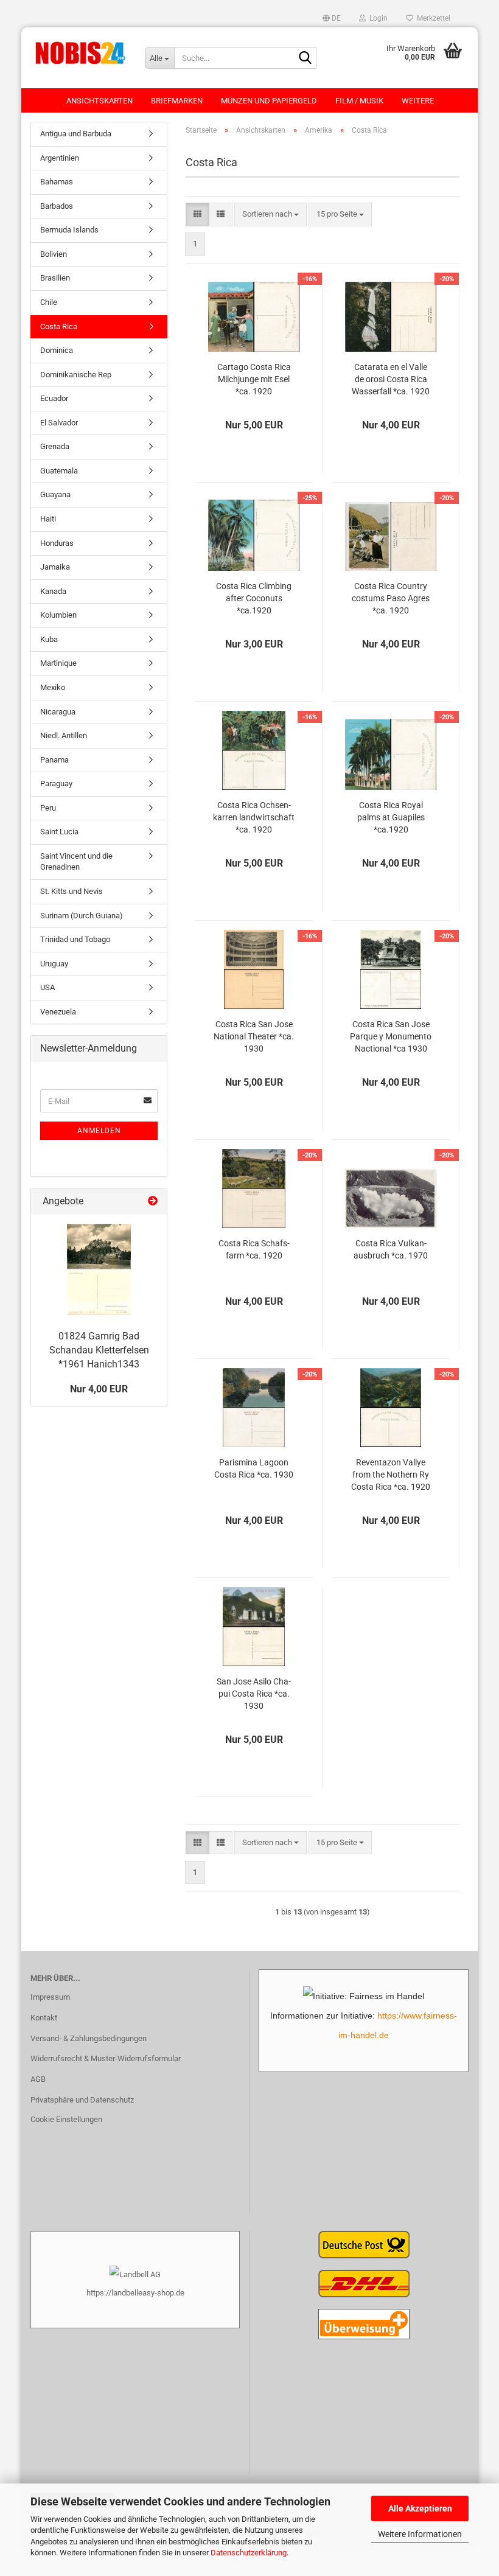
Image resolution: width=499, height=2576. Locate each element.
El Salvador (59, 423)
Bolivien (54, 254)
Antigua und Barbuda (76, 134)
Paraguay (56, 784)
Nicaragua (58, 712)
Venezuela (58, 1012)
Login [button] (377, 18)
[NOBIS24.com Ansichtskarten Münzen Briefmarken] (79, 52)
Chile (49, 302)
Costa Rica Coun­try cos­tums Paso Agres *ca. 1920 (391, 598)
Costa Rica (59, 326)
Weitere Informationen (420, 2534)
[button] (332, 18)
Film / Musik (359, 101)
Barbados (57, 206)
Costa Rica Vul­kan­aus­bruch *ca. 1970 (391, 1249)
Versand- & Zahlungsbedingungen (89, 2038)
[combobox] (270, 215)
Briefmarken (177, 101)
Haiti (48, 519)
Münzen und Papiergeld (269, 101)
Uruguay (54, 964)
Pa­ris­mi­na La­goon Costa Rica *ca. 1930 (254, 1468)
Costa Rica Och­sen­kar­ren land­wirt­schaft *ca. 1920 (254, 817)
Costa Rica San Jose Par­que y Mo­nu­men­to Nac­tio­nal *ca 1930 (391, 1036)
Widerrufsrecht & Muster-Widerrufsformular (106, 2058)
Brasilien (55, 278)
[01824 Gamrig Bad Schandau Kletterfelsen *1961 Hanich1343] (99, 1269)
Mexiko (53, 687)
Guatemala (59, 471)
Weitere (418, 101)
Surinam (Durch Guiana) (82, 916)
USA (47, 987)
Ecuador (54, 398)
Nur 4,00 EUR (99, 1389)
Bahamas (57, 182)
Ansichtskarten (99, 101)
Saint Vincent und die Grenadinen (76, 862)
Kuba (49, 639)
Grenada (55, 446)
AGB (38, 2079)
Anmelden (99, 1131)
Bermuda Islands (69, 230)
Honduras (57, 543)
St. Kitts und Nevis (72, 891)
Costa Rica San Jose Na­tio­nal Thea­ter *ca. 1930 (254, 1036)
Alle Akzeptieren (420, 2508)
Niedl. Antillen (64, 735)
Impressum (50, 1997)
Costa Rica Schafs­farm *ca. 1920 (254, 1249)
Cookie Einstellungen (66, 2119)
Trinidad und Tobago (75, 939)
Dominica (57, 350)
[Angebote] (153, 1202)
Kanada (53, 591)
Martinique (58, 663)
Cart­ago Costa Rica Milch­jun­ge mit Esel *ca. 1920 (254, 379)
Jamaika (55, 567)
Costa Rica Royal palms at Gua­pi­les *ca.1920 (391, 817)
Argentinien (60, 158)
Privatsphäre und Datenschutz (82, 2100)
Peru (48, 808)
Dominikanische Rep (76, 375)
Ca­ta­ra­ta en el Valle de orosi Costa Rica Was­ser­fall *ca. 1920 (391, 379)
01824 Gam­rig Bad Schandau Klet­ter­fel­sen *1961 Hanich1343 (99, 1350)
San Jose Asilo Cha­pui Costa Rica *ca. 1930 (254, 1694)
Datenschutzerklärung (249, 2553)
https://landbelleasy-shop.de (135, 2293)
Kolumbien (58, 615)
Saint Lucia (59, 832)
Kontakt (44, 2018)
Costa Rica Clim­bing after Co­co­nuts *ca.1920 (254, 598)
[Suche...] (305, 58)
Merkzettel (432, 18)
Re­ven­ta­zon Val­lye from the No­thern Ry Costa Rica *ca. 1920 (391, 1475)
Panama (54, 760)
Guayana (55, 494)
